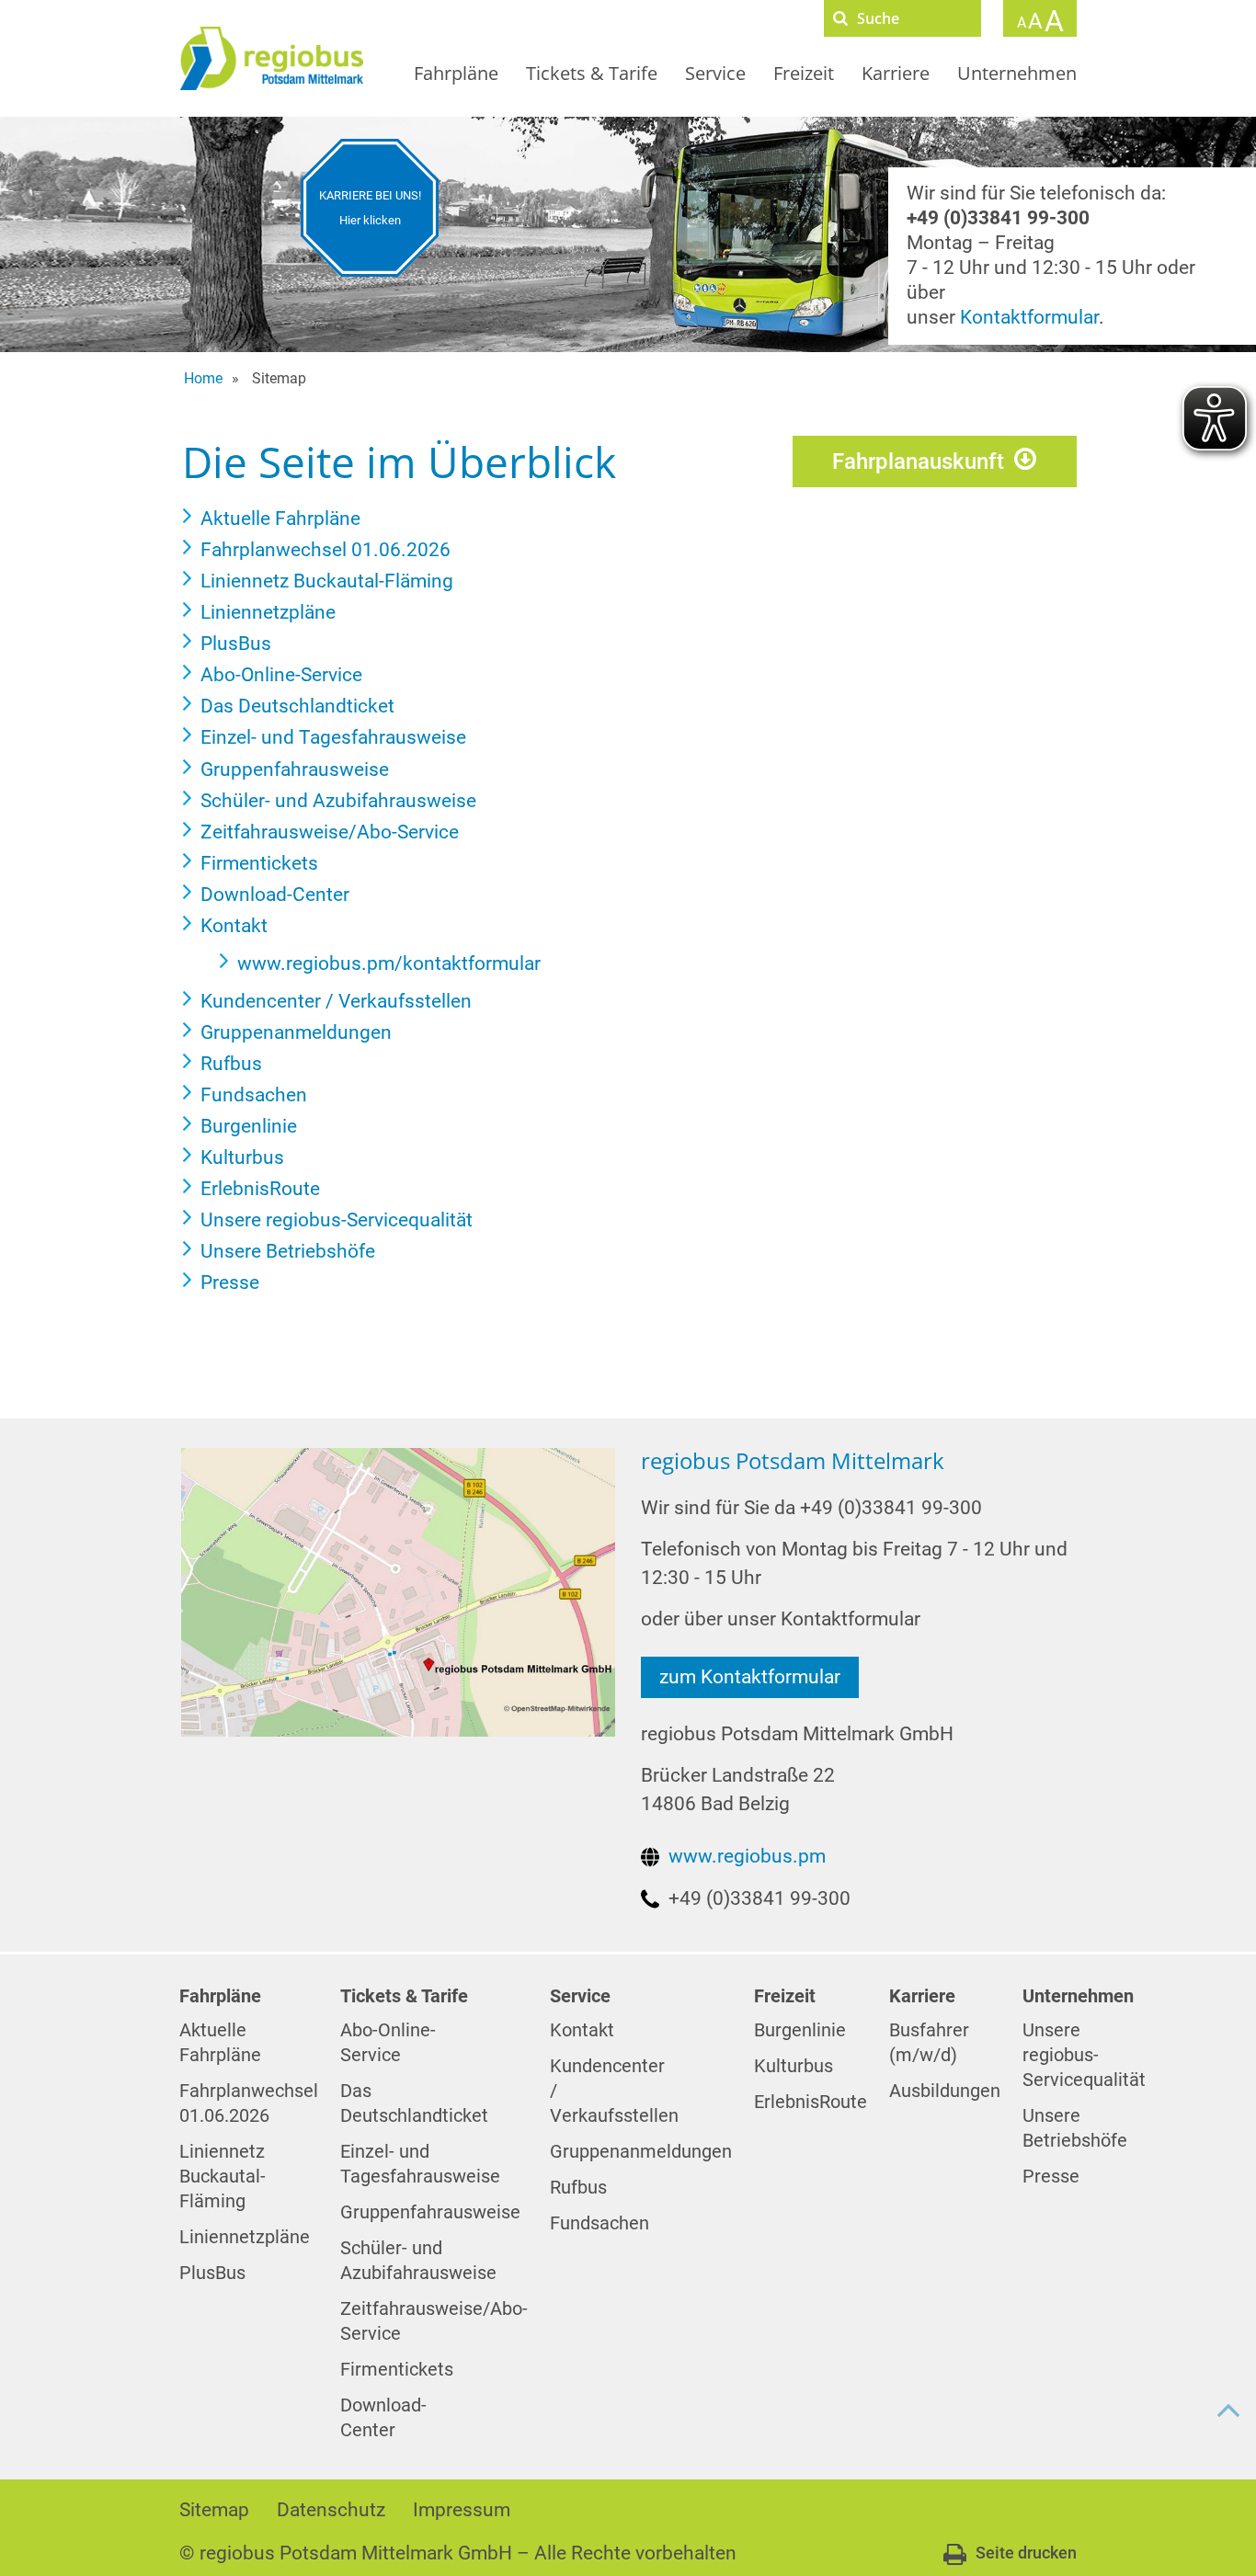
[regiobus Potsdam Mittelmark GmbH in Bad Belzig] (398, 1591)
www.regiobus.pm (747, 1856)
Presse (1051, 2177)
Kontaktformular (1029, 317)
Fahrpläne (456, 73)
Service (715, 73)
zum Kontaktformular (750, 1677)
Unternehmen (1017, 73)
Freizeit (804, 73)
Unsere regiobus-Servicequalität (1084, 2055)
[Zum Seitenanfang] (1228, 2411)
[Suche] (840, 18)
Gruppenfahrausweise (430, 2212)
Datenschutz (331, 2510)
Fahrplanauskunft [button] (918, 462)
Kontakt (582, 2030)
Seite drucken (1026, 2553)
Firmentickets (397, 2370)
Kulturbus (794, 2066)
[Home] (271, 58)
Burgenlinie (800, 2030)
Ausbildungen (945, 2091)
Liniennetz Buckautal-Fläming (223, 2177)
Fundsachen (599, 2223)
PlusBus (212, 2273)
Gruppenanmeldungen (641, 2152)
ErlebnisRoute (811, 2102)
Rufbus (578, 2188)
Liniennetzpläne (245, 2237)
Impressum (462, 2510)
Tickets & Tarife (592, 73)
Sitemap (214, 2510)
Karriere (896, 73)
